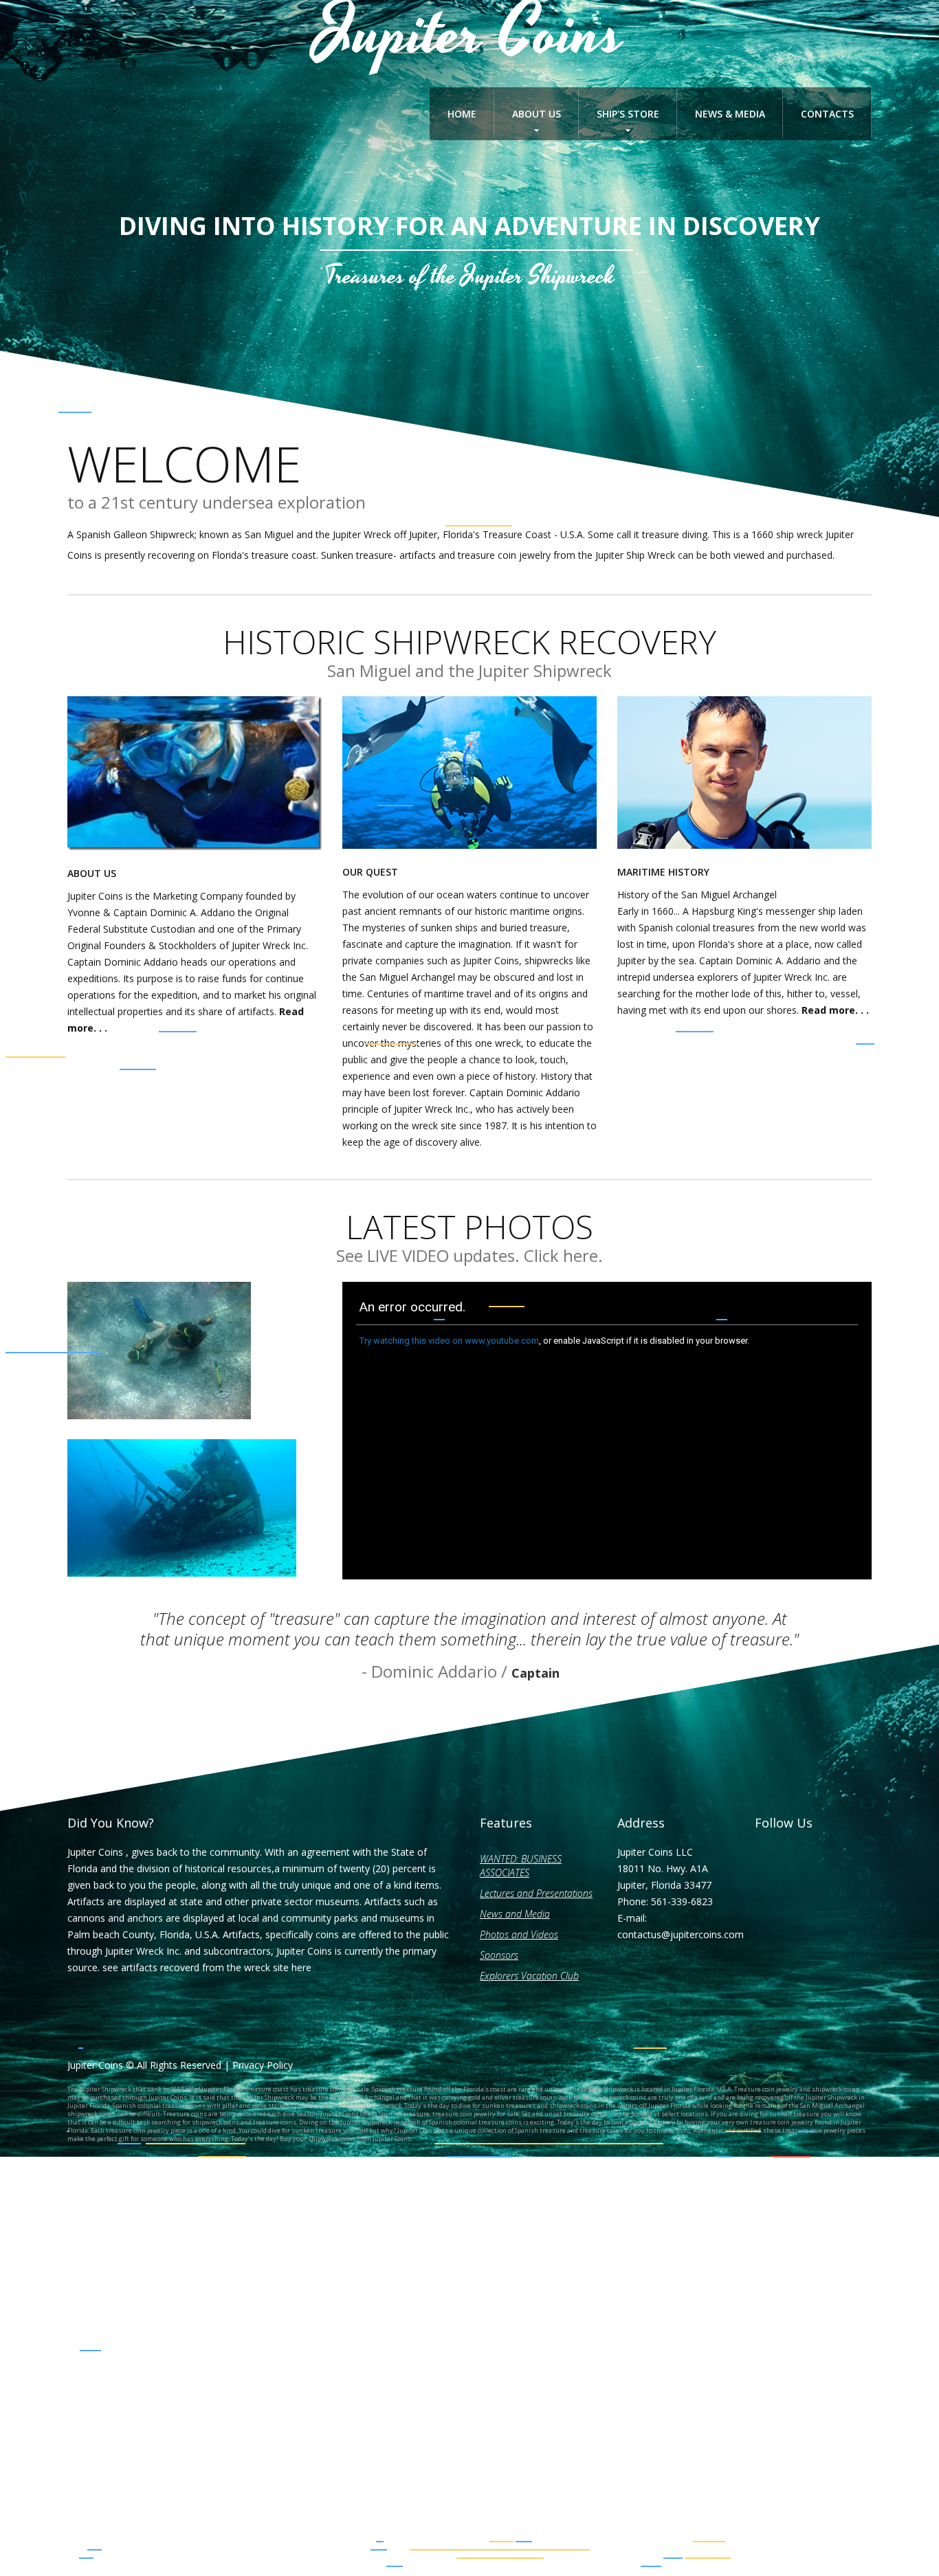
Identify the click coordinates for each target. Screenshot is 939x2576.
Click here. (563, 1255)
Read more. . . (835, 1010)
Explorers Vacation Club (529, 1976)
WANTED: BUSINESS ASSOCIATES (521, 1866)
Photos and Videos (519, 1934)
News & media (730, 114)
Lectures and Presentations (536, 1893)
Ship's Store (628, 114)
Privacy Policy (263, 2065)
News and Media (515, 1914)
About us (537, 114)
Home (462, 114)
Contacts (827, 114)
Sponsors (499, 1955)
